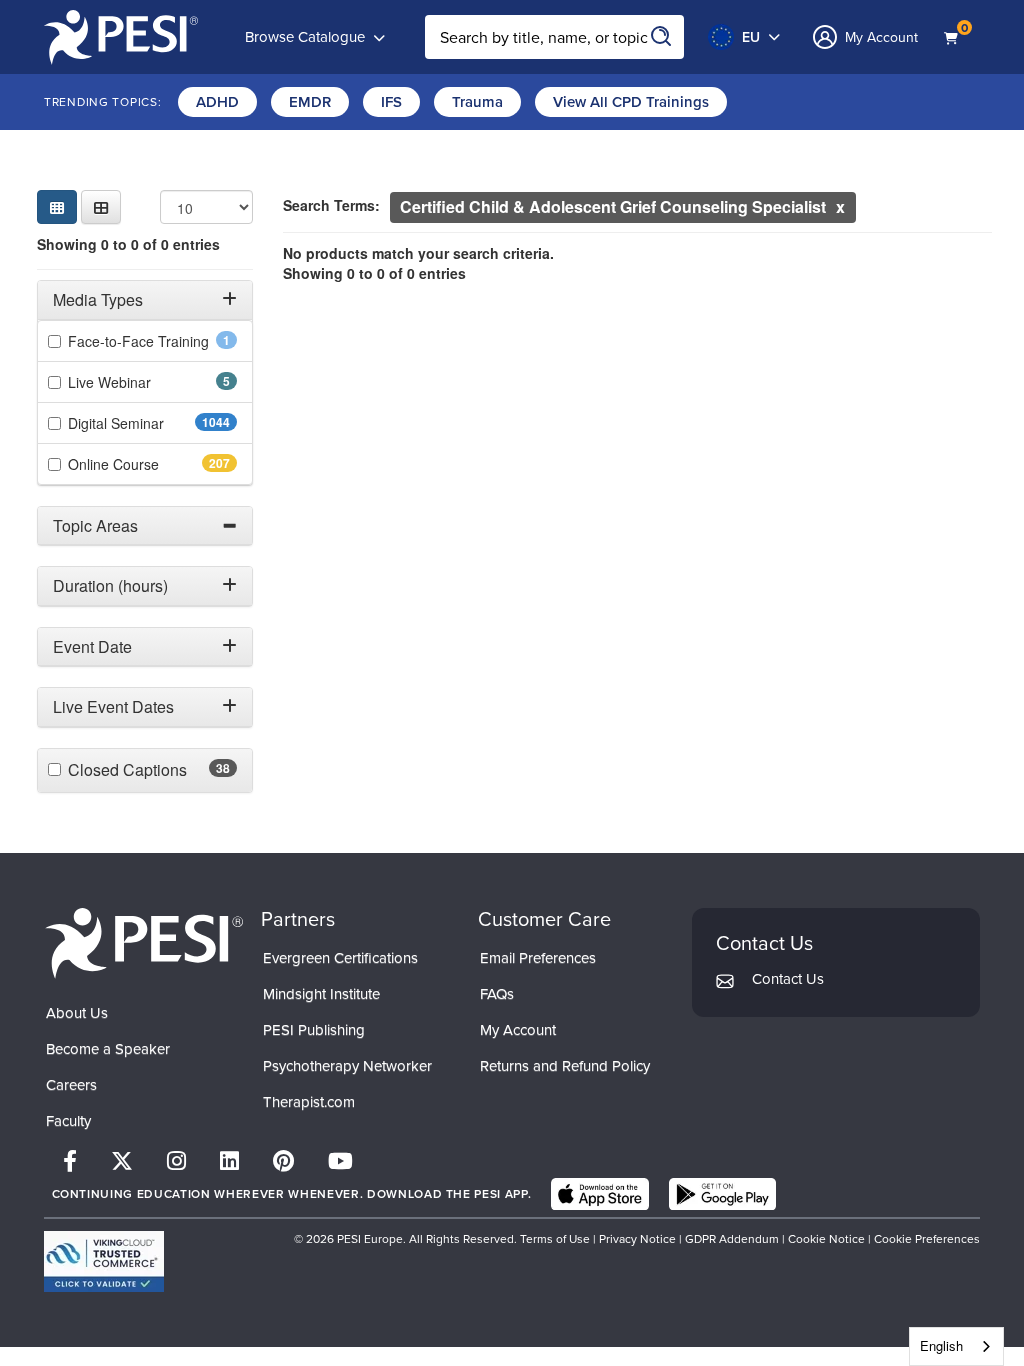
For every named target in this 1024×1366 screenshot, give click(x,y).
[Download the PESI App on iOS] (600, 1194)
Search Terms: (331, 205)
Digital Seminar (152, 423)
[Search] (662, 37)
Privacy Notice (637, 1239)
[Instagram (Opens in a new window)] (176, 1161)
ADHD (217, 102)
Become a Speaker (108, 1049)
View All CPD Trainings (631, 102)
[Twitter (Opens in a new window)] (122, 1161)
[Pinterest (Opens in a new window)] (283, 1161)
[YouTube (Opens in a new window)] (340, 1161)
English (941, 1345)
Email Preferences (538, 958)
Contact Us (788, 979)
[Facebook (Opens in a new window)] (70, 1161)
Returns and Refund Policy (565, 1066)
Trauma (477, 102)
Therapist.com (309, 1102)
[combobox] (956, 1346)
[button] (101, 207)
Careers (71, 1085)
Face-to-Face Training (152, 341)
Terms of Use (556, 1239)
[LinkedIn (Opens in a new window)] (229, 1161)
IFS (391, 102)
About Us (77, 1013)
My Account (518, 1030)
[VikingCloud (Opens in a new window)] (104, 1261)
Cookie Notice (826, 1239)
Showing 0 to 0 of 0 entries (128, 244)
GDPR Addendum (732, 1239)
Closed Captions (152, 770)
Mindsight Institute (321, 994)
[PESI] (144, 942)
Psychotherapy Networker (347, 1066)
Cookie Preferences (927, 1239)
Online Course (149, 464)
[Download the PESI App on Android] (722, 1194)
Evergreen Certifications (340, 958)
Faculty (68, 1121)
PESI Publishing (314, 1030)
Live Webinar (137, 382)
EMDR (310, 102)
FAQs (497, 994)
